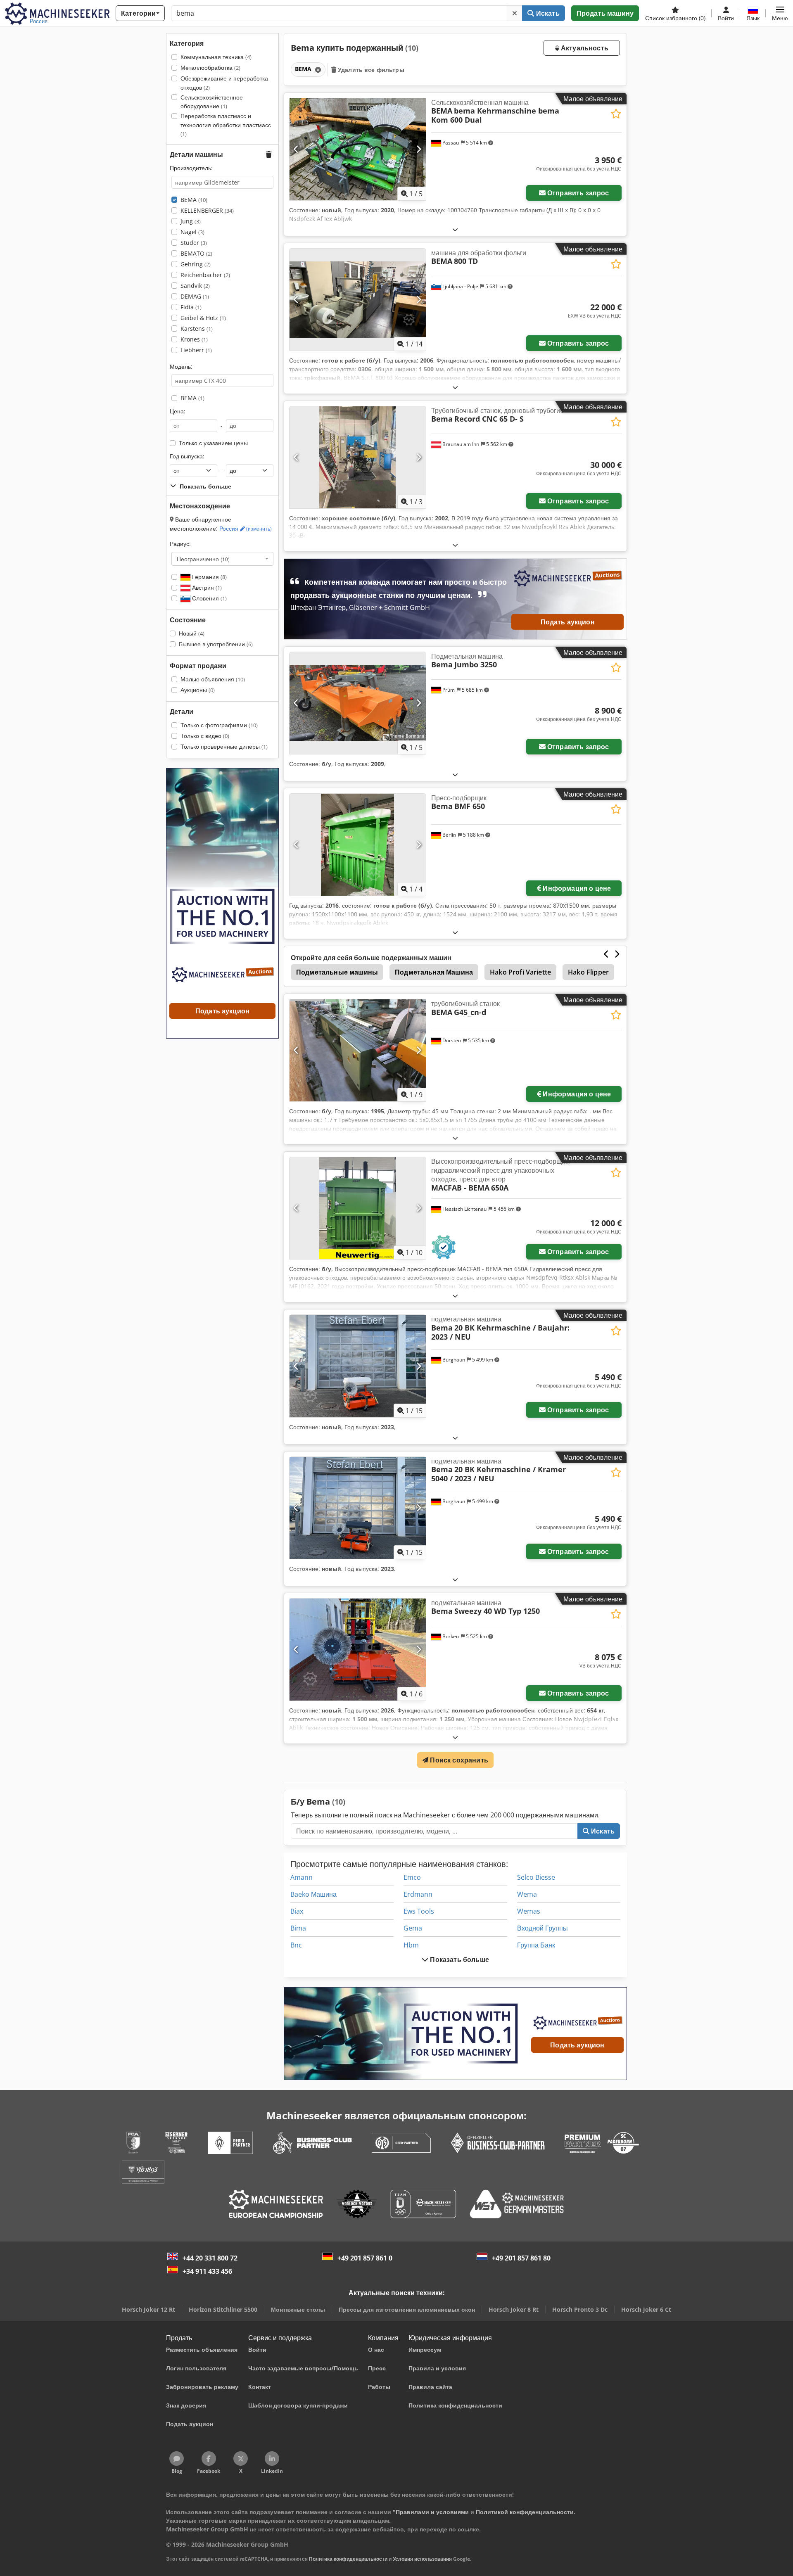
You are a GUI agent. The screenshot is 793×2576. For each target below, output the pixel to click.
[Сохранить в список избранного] (616, 114)
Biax (297, 1911)
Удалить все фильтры (370, 70)
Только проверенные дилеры (224, 746)
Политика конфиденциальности (348, 2559)
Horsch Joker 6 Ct (646, 2309)
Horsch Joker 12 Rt (148, 2309)
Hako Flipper (588, 972)
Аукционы (198, 690)
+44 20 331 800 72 (210, 2258)
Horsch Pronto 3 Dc (580, 2309)
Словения (209, 598)
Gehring (196, 264)
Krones (194, 339)
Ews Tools (419, 1911)
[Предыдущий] (296, 149)
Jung (191, 221)
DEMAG (195, 296)
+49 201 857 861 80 (521, 2258)
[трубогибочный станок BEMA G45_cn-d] (358, 1050)
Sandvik (195, 286)
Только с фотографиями (219, 725)
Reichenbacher (205, 275)
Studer (194, 243)
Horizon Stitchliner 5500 (223, 2309)
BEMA (194, 200)
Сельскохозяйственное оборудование (212, 102)
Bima (298, 1928)
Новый (192, 633)
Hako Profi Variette (520, 972)
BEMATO (196, 253)
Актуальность (584, 48)
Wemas (529, 1911)
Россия (246, 528)
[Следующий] (419, 149)
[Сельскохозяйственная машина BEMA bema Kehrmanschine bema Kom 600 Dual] (358, 149)
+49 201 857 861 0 (365, 2258)
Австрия (206, 587)
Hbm (411, 1945)
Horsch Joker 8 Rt (514, 2309)
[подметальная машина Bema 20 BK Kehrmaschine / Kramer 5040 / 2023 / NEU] (358, 1508)
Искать (547, 13)
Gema (413, 1928)
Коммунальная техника (216, 57)
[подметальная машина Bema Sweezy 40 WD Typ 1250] (358, 1650)
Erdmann (418, 1894)
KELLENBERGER (207, 210)
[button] (780, 13)
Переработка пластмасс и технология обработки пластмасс (226, 125)
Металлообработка (210, 68)
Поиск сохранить (458, 1760)
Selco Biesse (536, 1877)
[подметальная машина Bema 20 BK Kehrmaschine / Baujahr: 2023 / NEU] (358, 1366)
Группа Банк (536, 1945)
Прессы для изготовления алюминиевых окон (407, 2309)
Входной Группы (543, 1928)
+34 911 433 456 (207, 2271)
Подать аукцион (568, 621)
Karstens (197, 329)
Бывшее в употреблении (216, 644)
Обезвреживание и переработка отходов (224, 83)
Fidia (191, 307)
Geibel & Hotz (203, 318)
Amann (302, 1877)
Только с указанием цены (213, 443)
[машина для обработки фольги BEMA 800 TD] (358, 300)
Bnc (296, 1945)
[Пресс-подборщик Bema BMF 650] (358, 845)
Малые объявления (213, 679)
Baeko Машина (313, 1894)
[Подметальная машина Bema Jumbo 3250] (358, 703)
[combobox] (222, 559)
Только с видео (205, 736)
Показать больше (459, 1959)
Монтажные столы (298, 2309)
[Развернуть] (455, 229)
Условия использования (422, 2559)
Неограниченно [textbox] (203, 559)
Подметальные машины (337, 972)
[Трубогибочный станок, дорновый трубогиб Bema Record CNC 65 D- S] (358, 457)
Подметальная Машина (434, 972)
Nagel (192, 232)
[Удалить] (515, 13)
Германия (209, 577)
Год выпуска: (187, 456)
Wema (527, 1894)
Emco (412, 1877)
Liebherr (196, 350)
